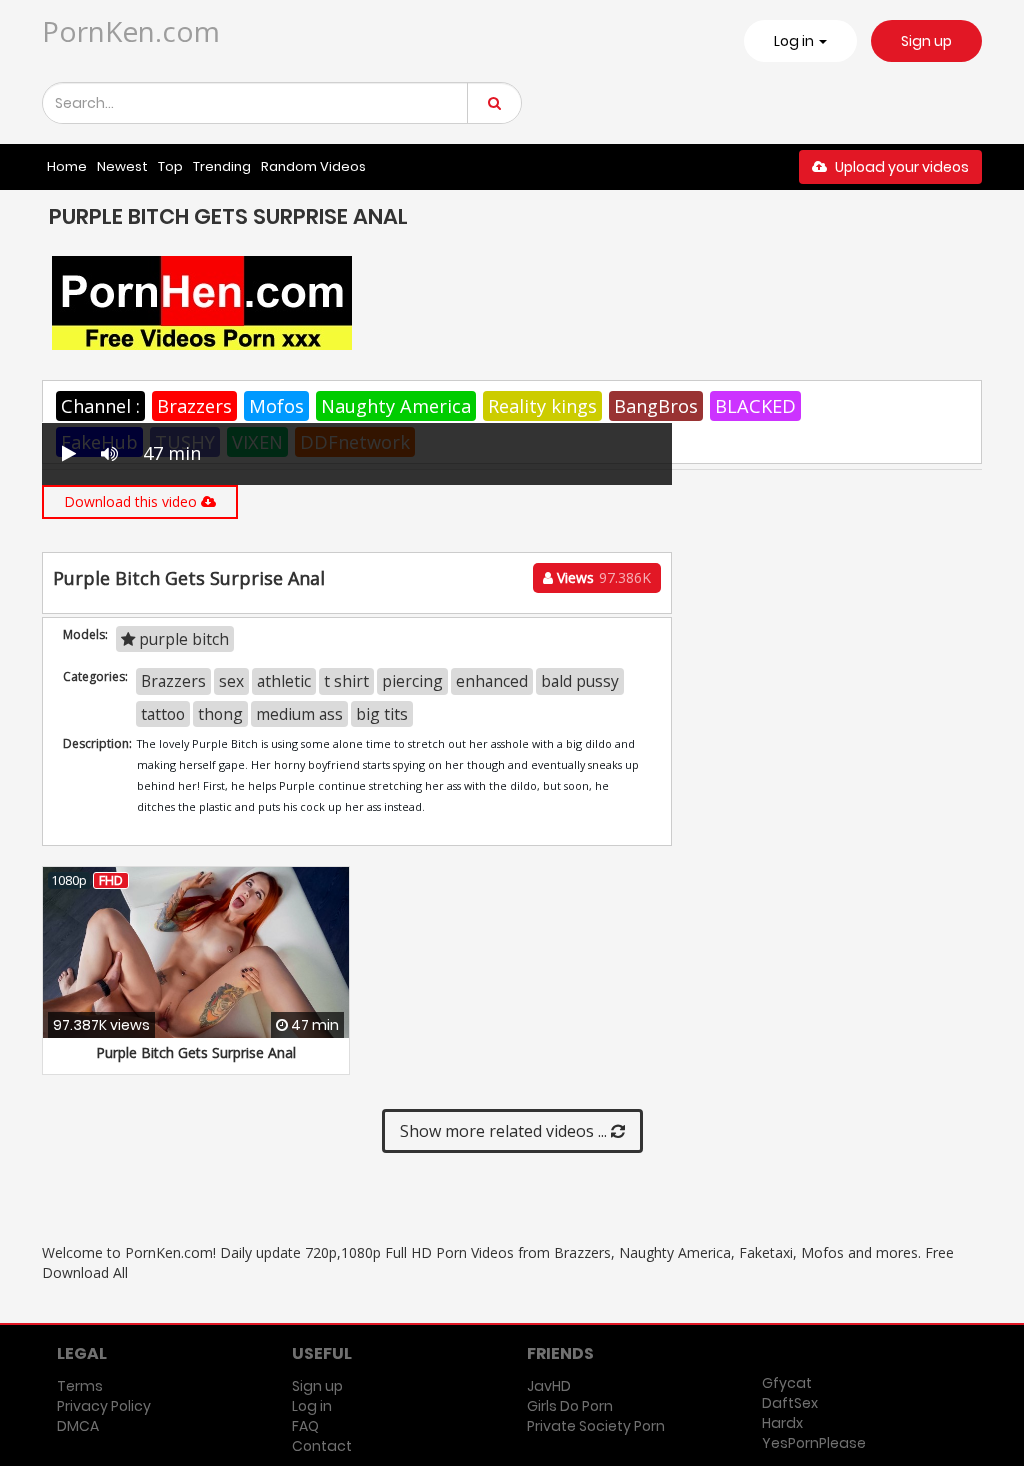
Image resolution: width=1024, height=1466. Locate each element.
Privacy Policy (104, 1406)
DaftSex (790, 1403)
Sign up (926, 41)
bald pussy (580, 681)
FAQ (305, 1426)
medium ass (299, 714)
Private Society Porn (596, 1426)
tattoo (163, 714)
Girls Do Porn (570, 1406)
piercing (412, 681)
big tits (382, 714)
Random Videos (313, 166)
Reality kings (542, 406)
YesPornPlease (814, 1443)
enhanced (492, 681)
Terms (80, 1386)
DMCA (78, 1426)
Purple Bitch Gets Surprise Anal (196, 1052)
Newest (122, 166)
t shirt (346, 681)
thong (220, 714)
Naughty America (396, 406)
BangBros (656, 406)
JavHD (549, 1386)
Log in (312, 1406)
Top (170, 166)
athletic (284, 681)
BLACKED (755, 406)
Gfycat (787, 1383)
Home (67, 166)
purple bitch (182, 639)
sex (231, 681)
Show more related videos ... (505, 1131)
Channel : (100, 406)
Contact (322, 1446)
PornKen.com (131, 31)
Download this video (132, 501)
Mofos (276, 406)
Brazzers (194, 406)
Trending (222, 166)
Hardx (782, 1423)
